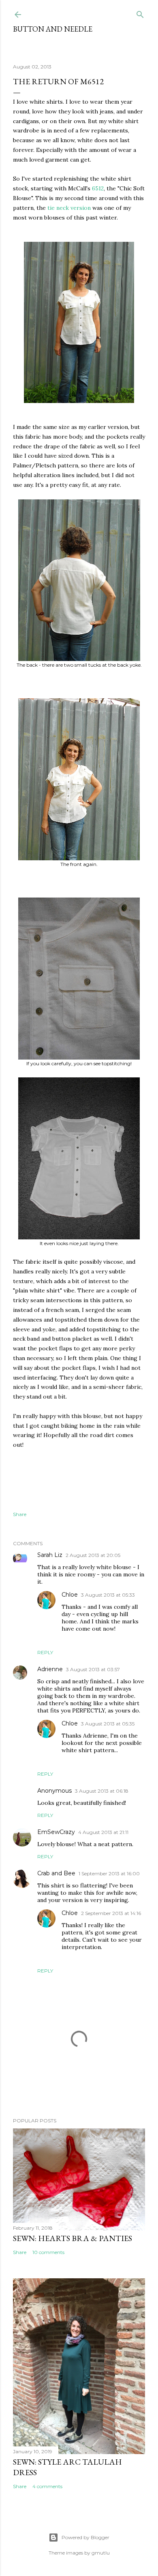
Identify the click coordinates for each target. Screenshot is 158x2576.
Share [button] (20, 1514)
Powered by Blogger (85, 2537)
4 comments (47, 2486)
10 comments (48, 2252)
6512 (98, 188)
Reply (45, 1652)
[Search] (140, 13)
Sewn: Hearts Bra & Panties (73, 2238)
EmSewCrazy (56, 1832)
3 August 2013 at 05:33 (108, 1595)
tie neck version (69, 208)
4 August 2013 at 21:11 (103, 1832)
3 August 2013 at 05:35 (108, 1724)
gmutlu (101, 2553)
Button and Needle (53, 29)
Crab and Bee (56, 1873)
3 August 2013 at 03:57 (93, 1669)
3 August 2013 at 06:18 (102, 1791)
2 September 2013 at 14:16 (111, 1913)
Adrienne (50, 1669)
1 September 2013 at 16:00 (109, 1873)
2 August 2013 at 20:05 (93, 1555)
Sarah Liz (50, 1555)
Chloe (70, 1595)
